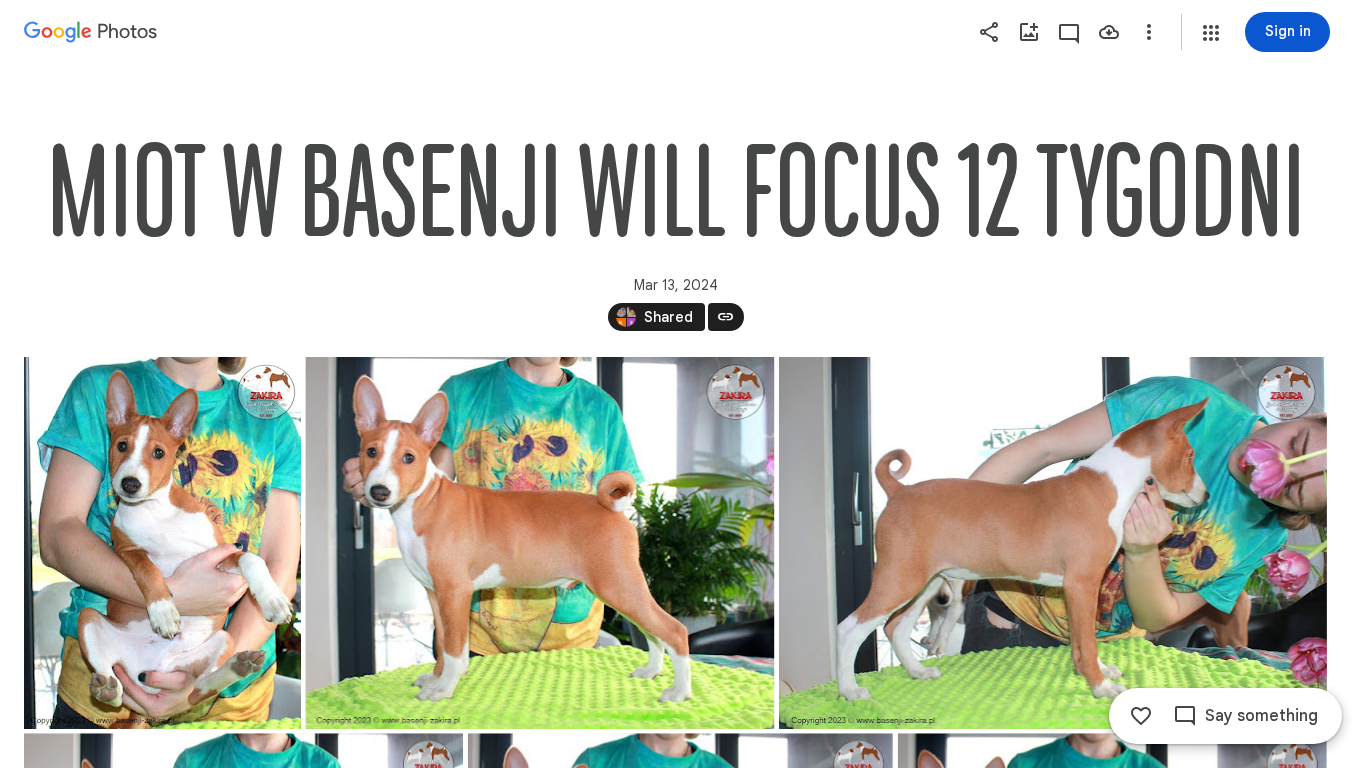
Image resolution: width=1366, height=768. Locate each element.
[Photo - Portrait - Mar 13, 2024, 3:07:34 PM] (162, 543)
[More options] (1149, 32)
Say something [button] (1261, 716)
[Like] (1141, 716)
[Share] (989, 32)
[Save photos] (1109, 32)
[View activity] (1069, 32)
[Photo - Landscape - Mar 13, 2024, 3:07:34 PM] (539, 543)
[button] (1211, 33)
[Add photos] (1029, 32)
